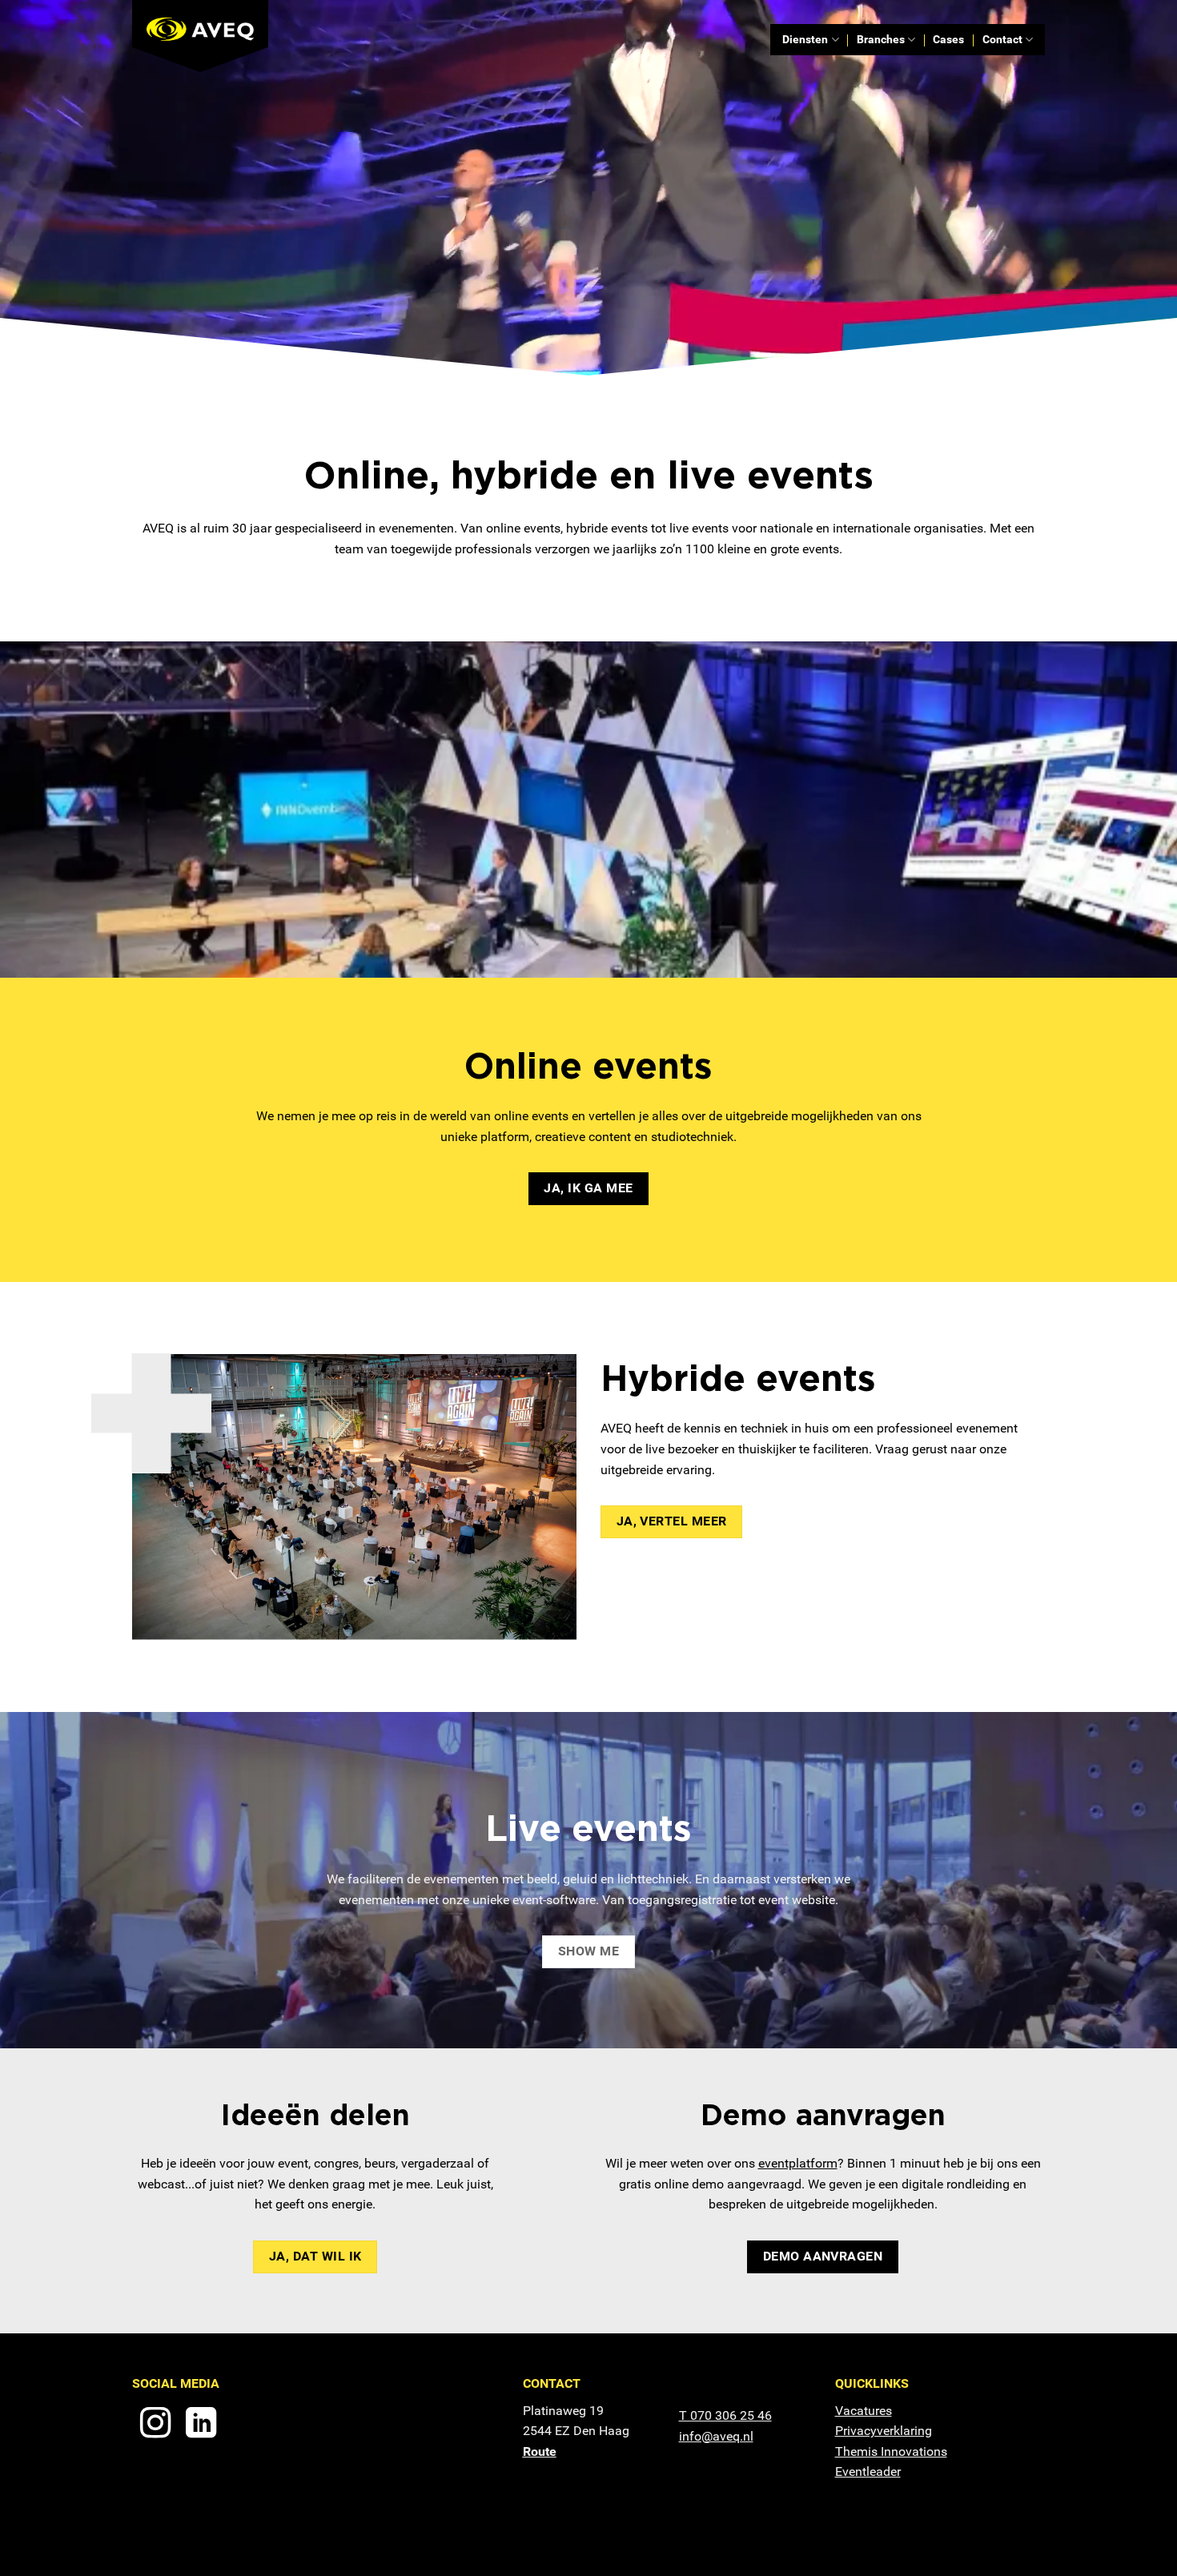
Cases (948, 40)
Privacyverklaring (884, 2431)
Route (540, 2451)
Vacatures (864, 2411)
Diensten (805, 40)
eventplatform (798, 2163)
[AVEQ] (212, 36)
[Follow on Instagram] (155, 2425)
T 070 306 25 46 (725, 2415)
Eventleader (868, 2472)
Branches (881, 40)
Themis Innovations (891, 2451)
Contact (1002, 40)
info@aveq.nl (716, 2436)
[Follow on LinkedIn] (201, 2425)
